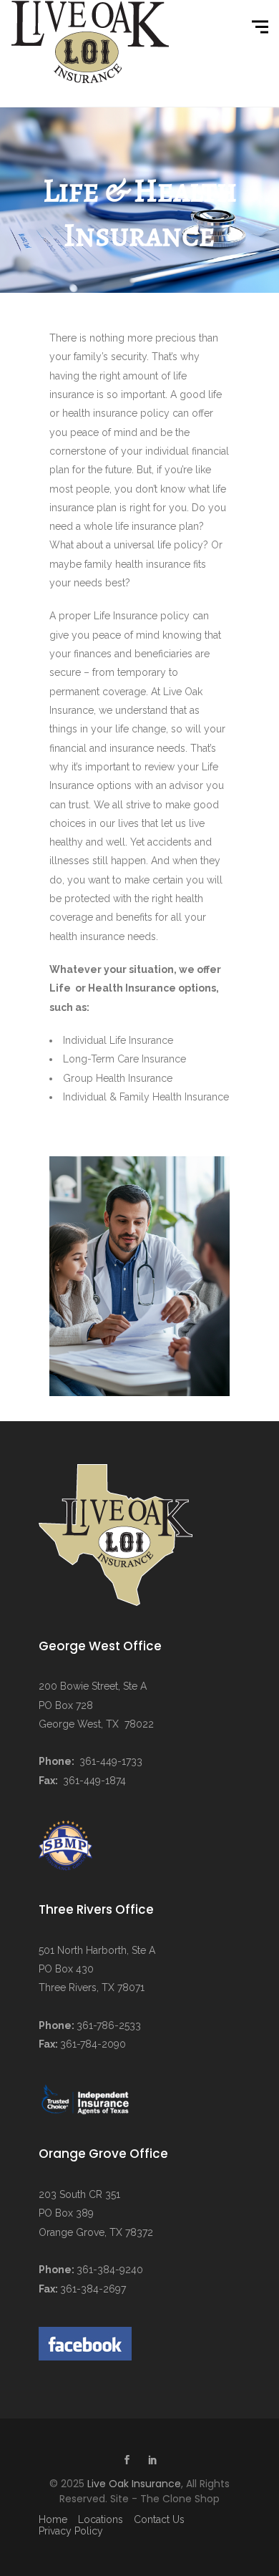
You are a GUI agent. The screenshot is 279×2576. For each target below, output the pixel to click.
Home (53, 2519)
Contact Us (159, 2519)
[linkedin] (152, 2461)
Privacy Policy (71, 2531)
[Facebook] (127, 2461)
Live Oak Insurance (134, 2484)
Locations (101, 2519)
